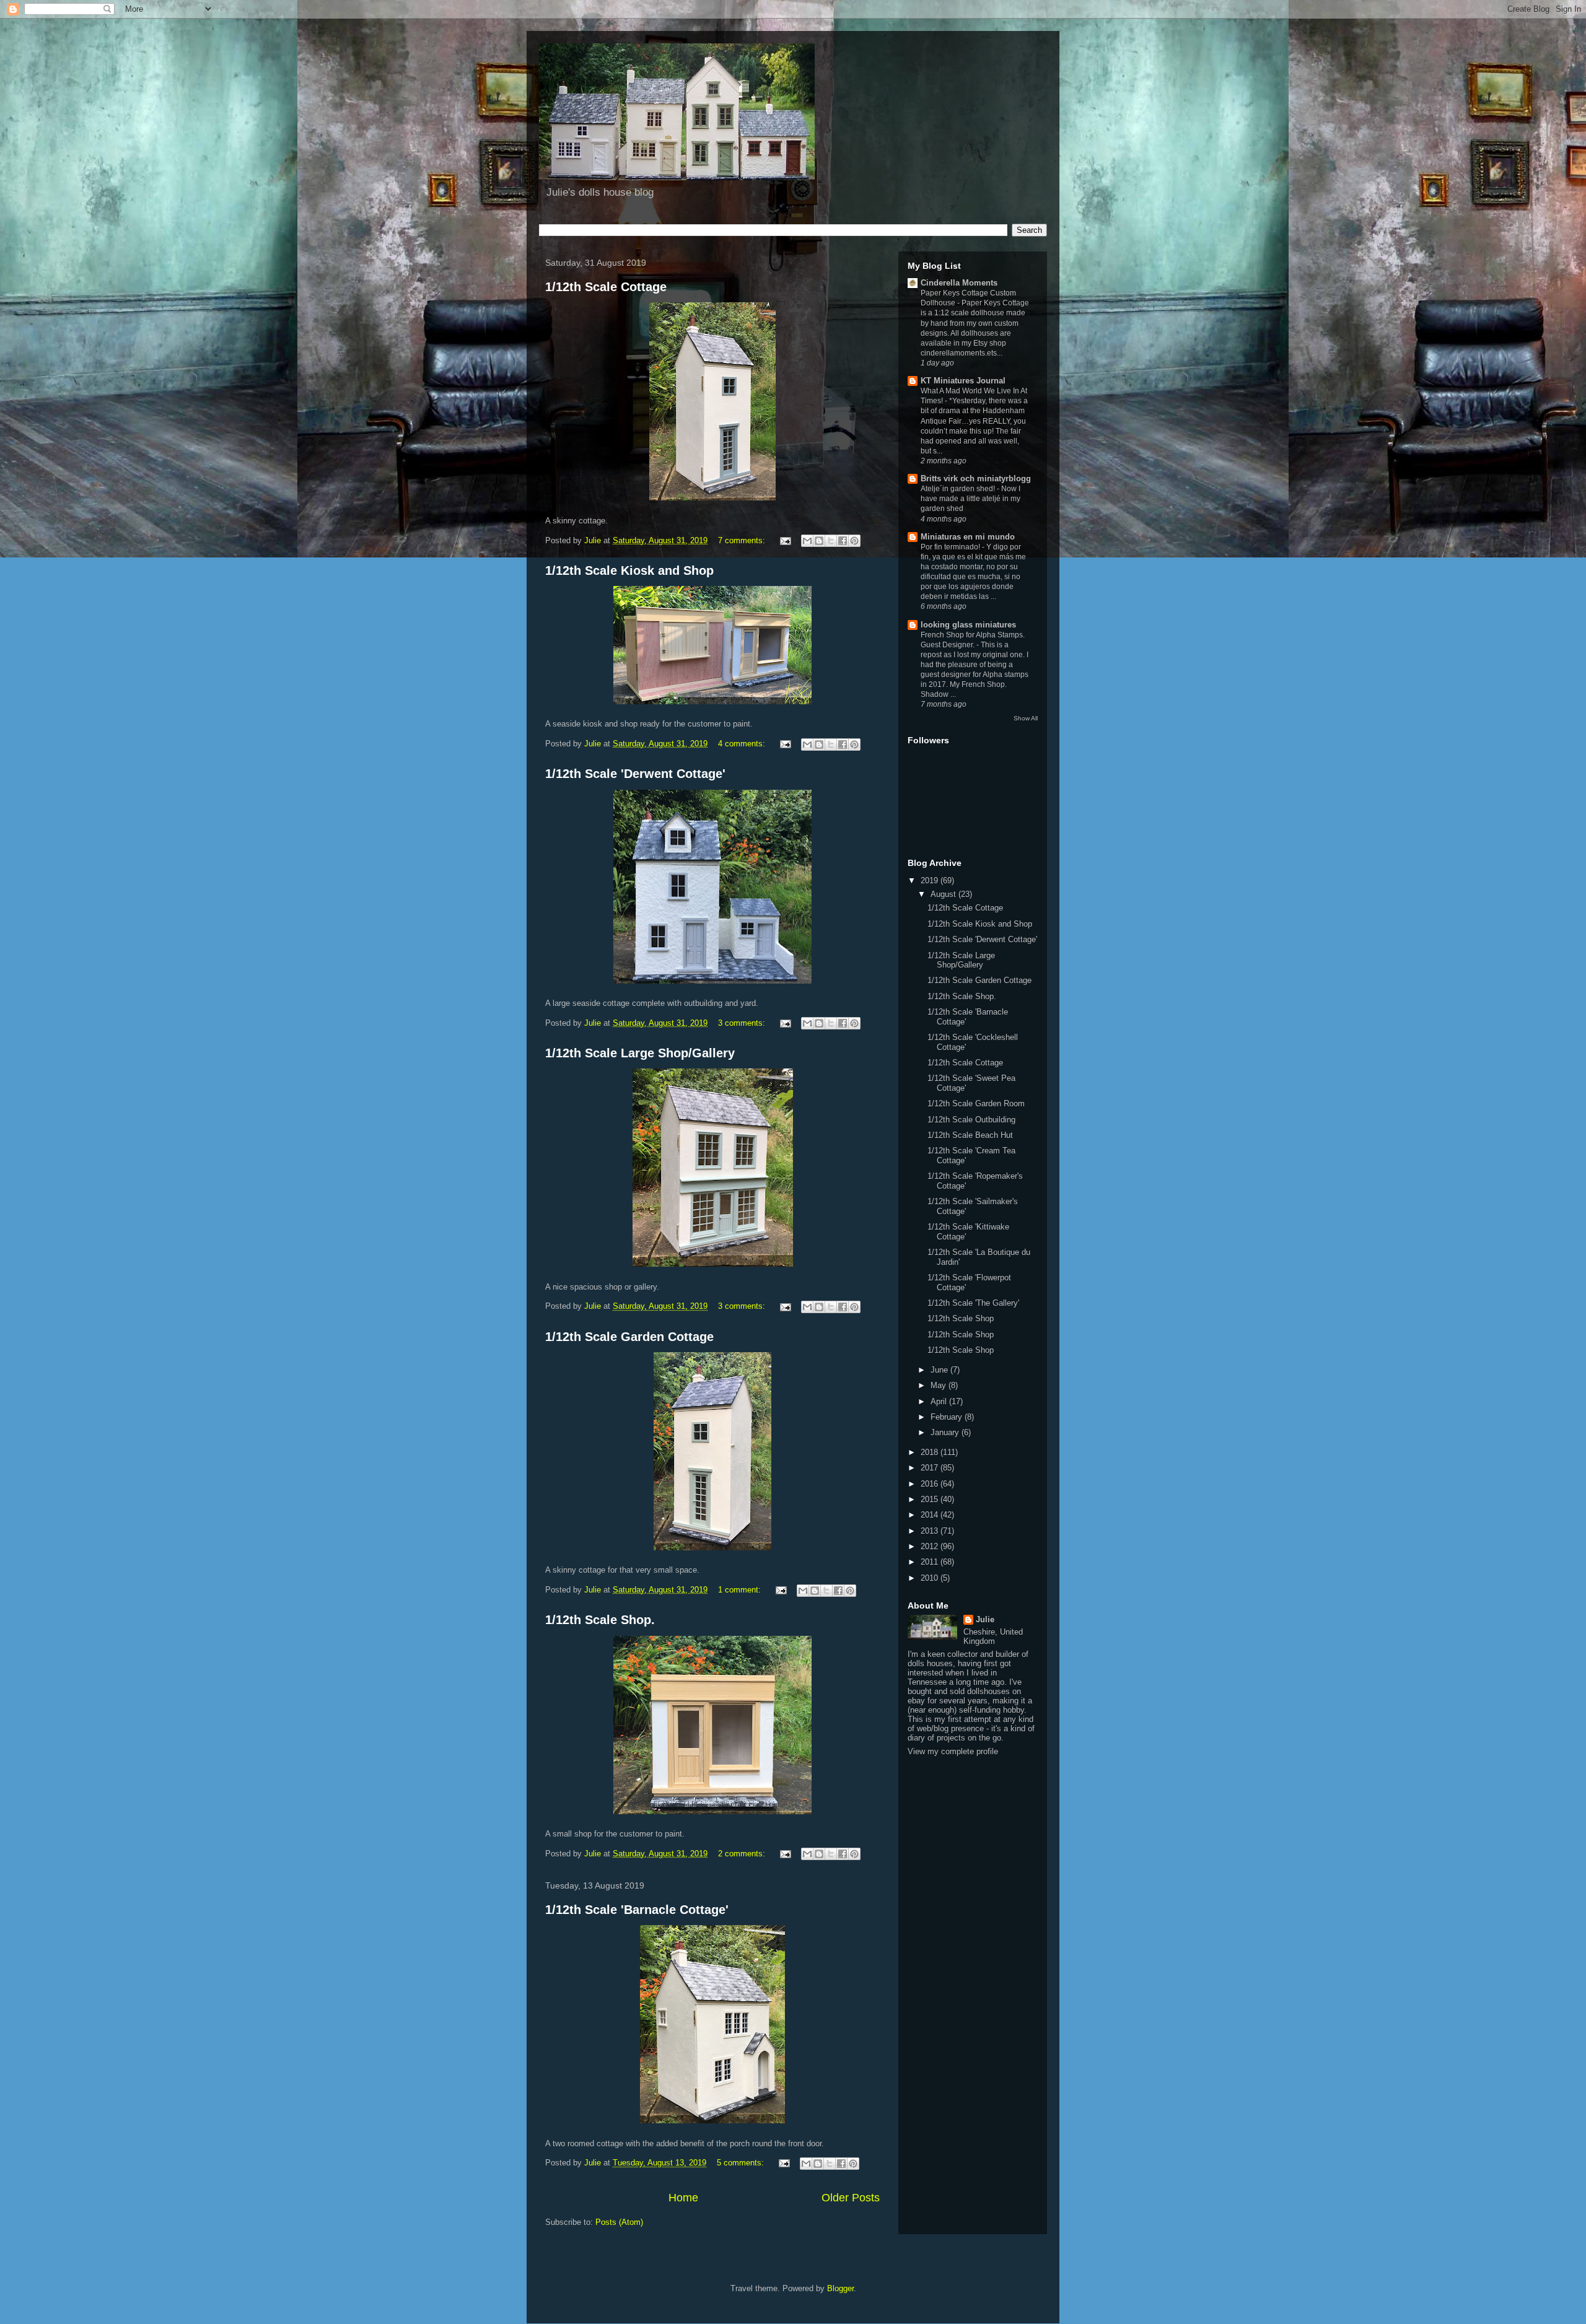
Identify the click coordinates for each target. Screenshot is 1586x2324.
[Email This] (807, 541)
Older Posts (851, 2198)
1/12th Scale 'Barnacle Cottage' (637, 1910)
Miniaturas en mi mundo (968, 537)
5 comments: (742, 2163)
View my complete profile (953, 1751)
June (940, 1370)
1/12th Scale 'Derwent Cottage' (635, 774)
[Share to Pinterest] (854, 541)
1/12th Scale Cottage (606, 287)
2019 (931, 880)
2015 (931, 1499)
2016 (931, 1484)
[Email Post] (785, 540)
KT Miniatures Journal (963, 381)
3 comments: (743, 1023)
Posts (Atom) (619, 2222)
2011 (931, 1562)
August (944, 894)
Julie (985, 1619)
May (940, 1385)
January (946, 1432)
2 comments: (743, 1854)
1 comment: (741, 1590)
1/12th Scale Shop (961, 1318)
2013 (931, 1531)
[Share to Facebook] (843, 541)
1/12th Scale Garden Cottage (629, 1337)
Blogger (840, 2288)
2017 (931, 1468)
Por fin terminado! (951, 547)
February (948, 1417)
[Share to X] (831, 541)
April (940, 1401)
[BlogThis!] (819, 541)
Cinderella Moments (959, 283)
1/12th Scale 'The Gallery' (973, 1303)
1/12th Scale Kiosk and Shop (629, 570)
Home (683, 2198)
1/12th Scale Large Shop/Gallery (640, 1053)
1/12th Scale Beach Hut (970, 1135)
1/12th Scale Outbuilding (971, 1120)
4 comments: (743, 744)
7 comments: (743, 540)
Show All (1026, 718)
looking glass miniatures (968, 625)
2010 (931, 1578)
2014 (931, 1515)
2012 (931, 1546)
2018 (931, 1452)
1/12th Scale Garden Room (976, 1103)
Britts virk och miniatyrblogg (976, 478)
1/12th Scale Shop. (600, 1620)
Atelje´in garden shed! (959, 489)
